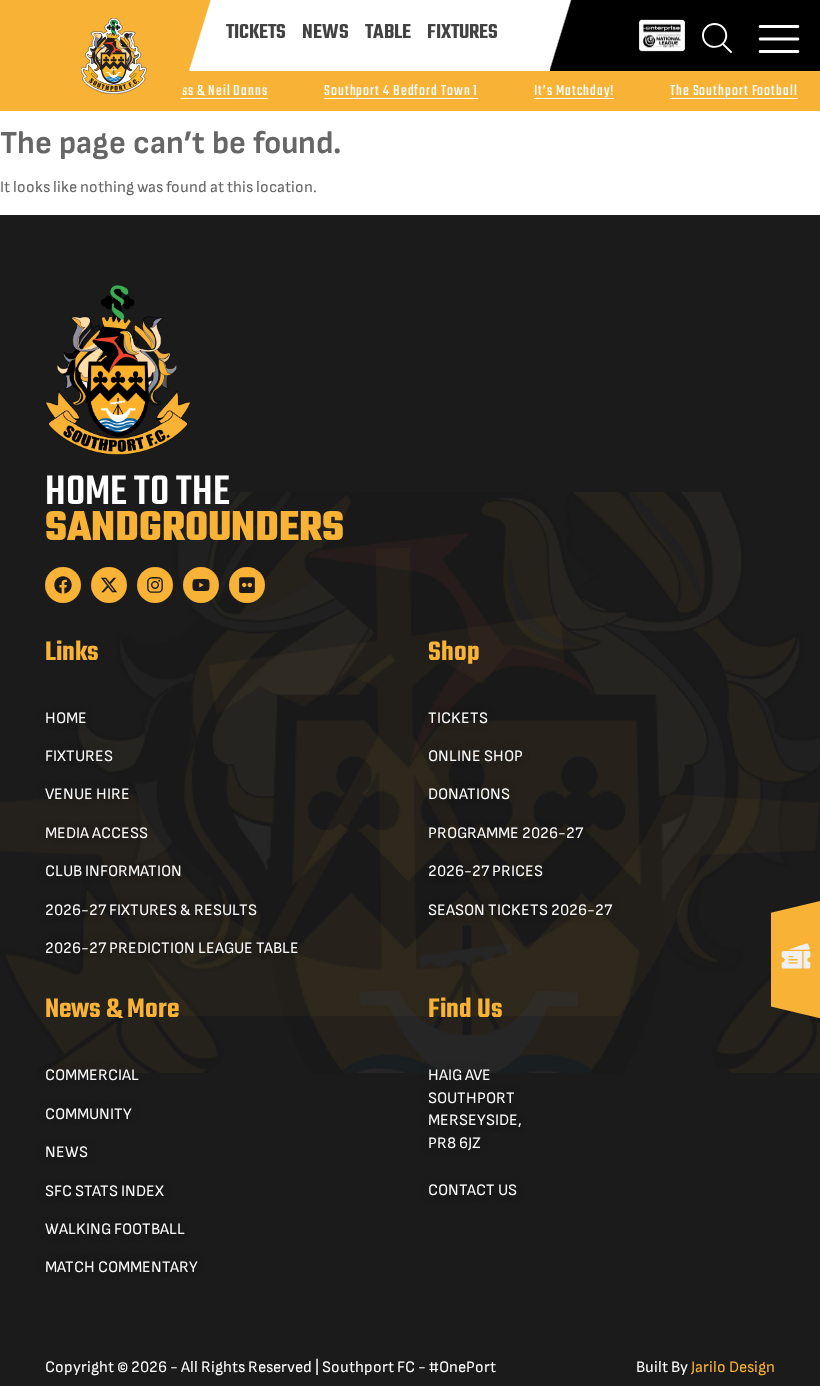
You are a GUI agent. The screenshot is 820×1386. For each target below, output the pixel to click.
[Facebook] (63, 585)
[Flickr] (247, 585)
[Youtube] (201, 585)
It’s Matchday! (574, 91)
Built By (705, 1367)
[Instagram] (155, 585)
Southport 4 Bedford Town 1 (401, 91)
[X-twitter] (109, 585)
